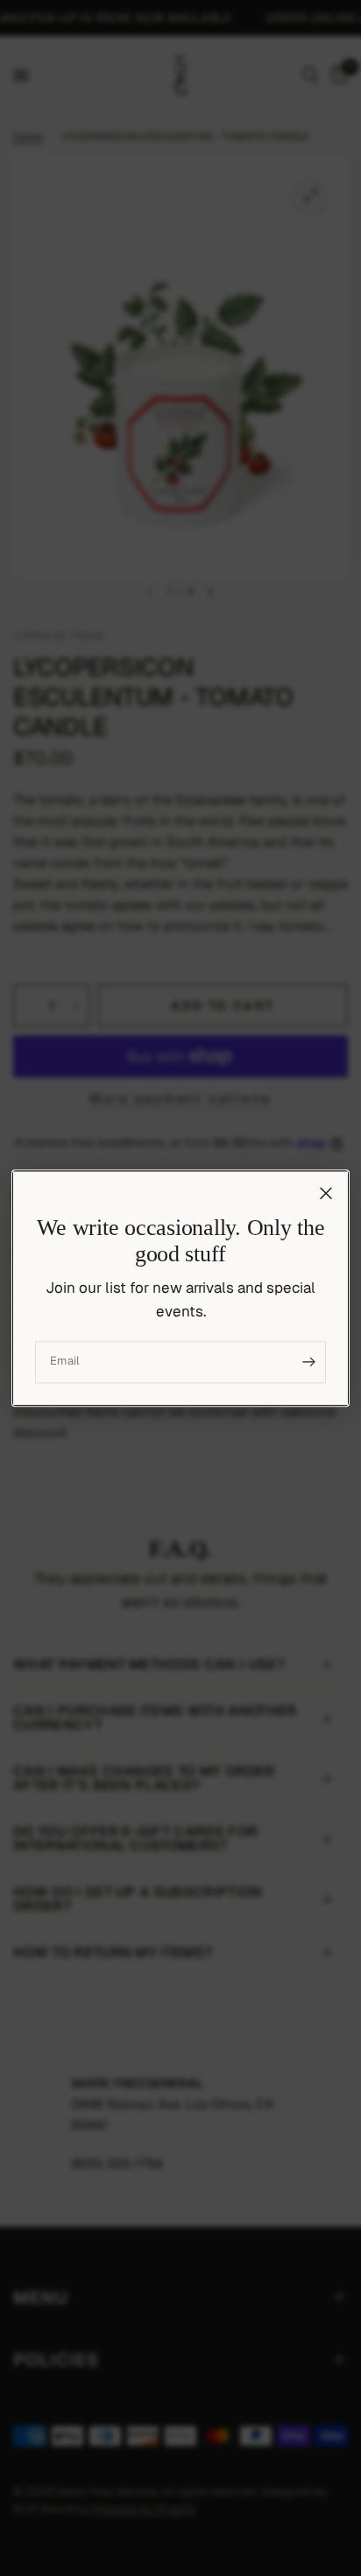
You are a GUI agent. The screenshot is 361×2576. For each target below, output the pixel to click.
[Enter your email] (308, 1362)
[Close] (326, 1193)
